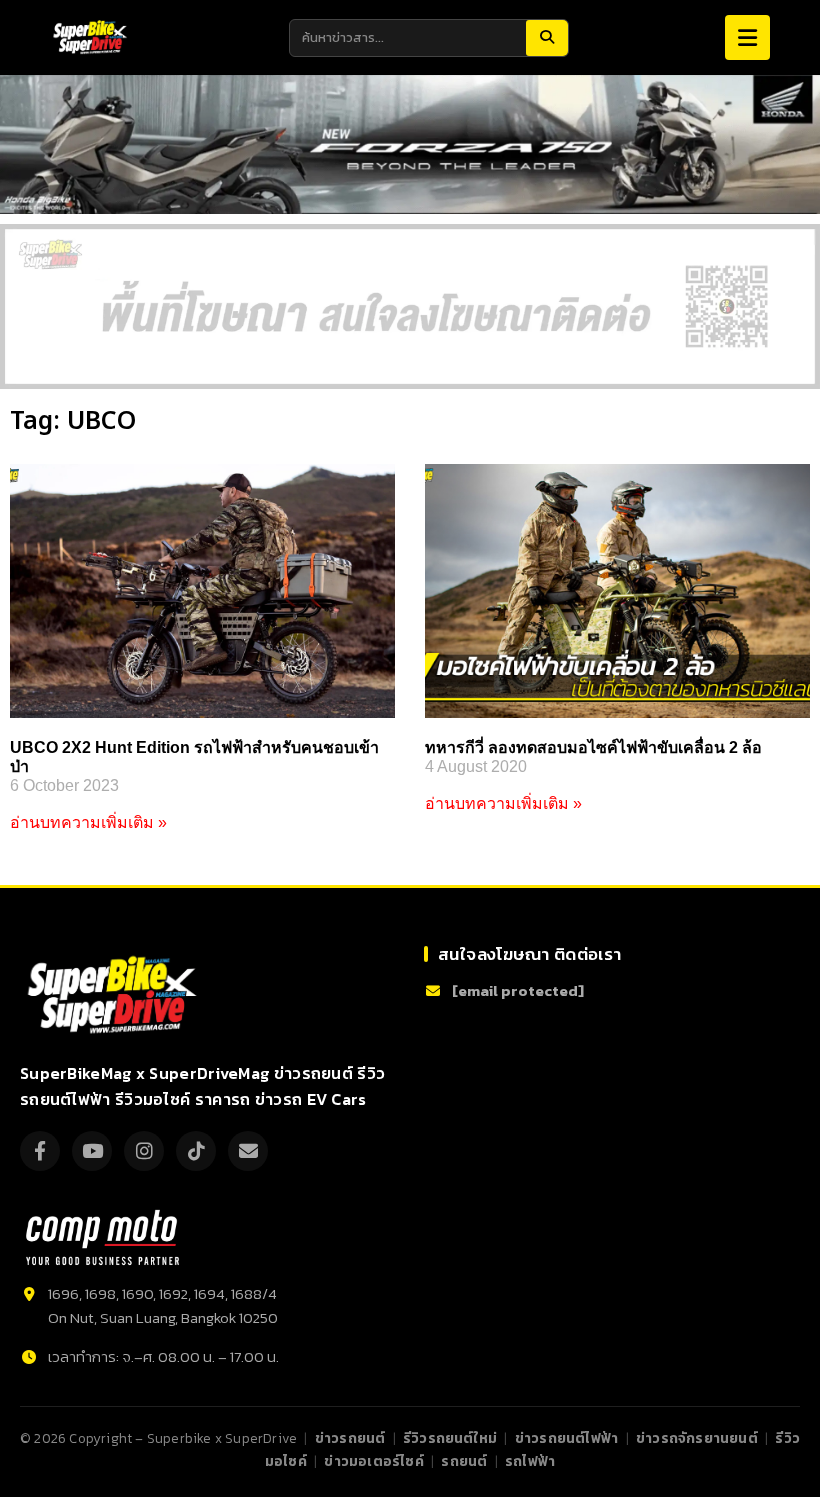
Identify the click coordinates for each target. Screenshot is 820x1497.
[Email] (248, 1151)
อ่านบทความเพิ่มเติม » (88, 822)
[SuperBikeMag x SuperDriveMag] (115, 995)
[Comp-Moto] (102, 1237)
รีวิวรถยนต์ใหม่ (450, 1438)
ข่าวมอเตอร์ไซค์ (373, 1461)
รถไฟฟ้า (530, 1461)
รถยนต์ (464, 1461)
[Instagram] (144, 1151)
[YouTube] (92, 1151)
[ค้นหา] (547, 38)
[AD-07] (410, 306)
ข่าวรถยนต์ (350, 1438)
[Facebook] (40, 1151)
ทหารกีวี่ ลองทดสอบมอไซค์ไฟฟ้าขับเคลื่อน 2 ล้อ (593, 747)
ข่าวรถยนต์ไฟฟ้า (566, 1438)
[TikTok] (196, 1151)
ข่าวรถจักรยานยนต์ (697, 1438)
